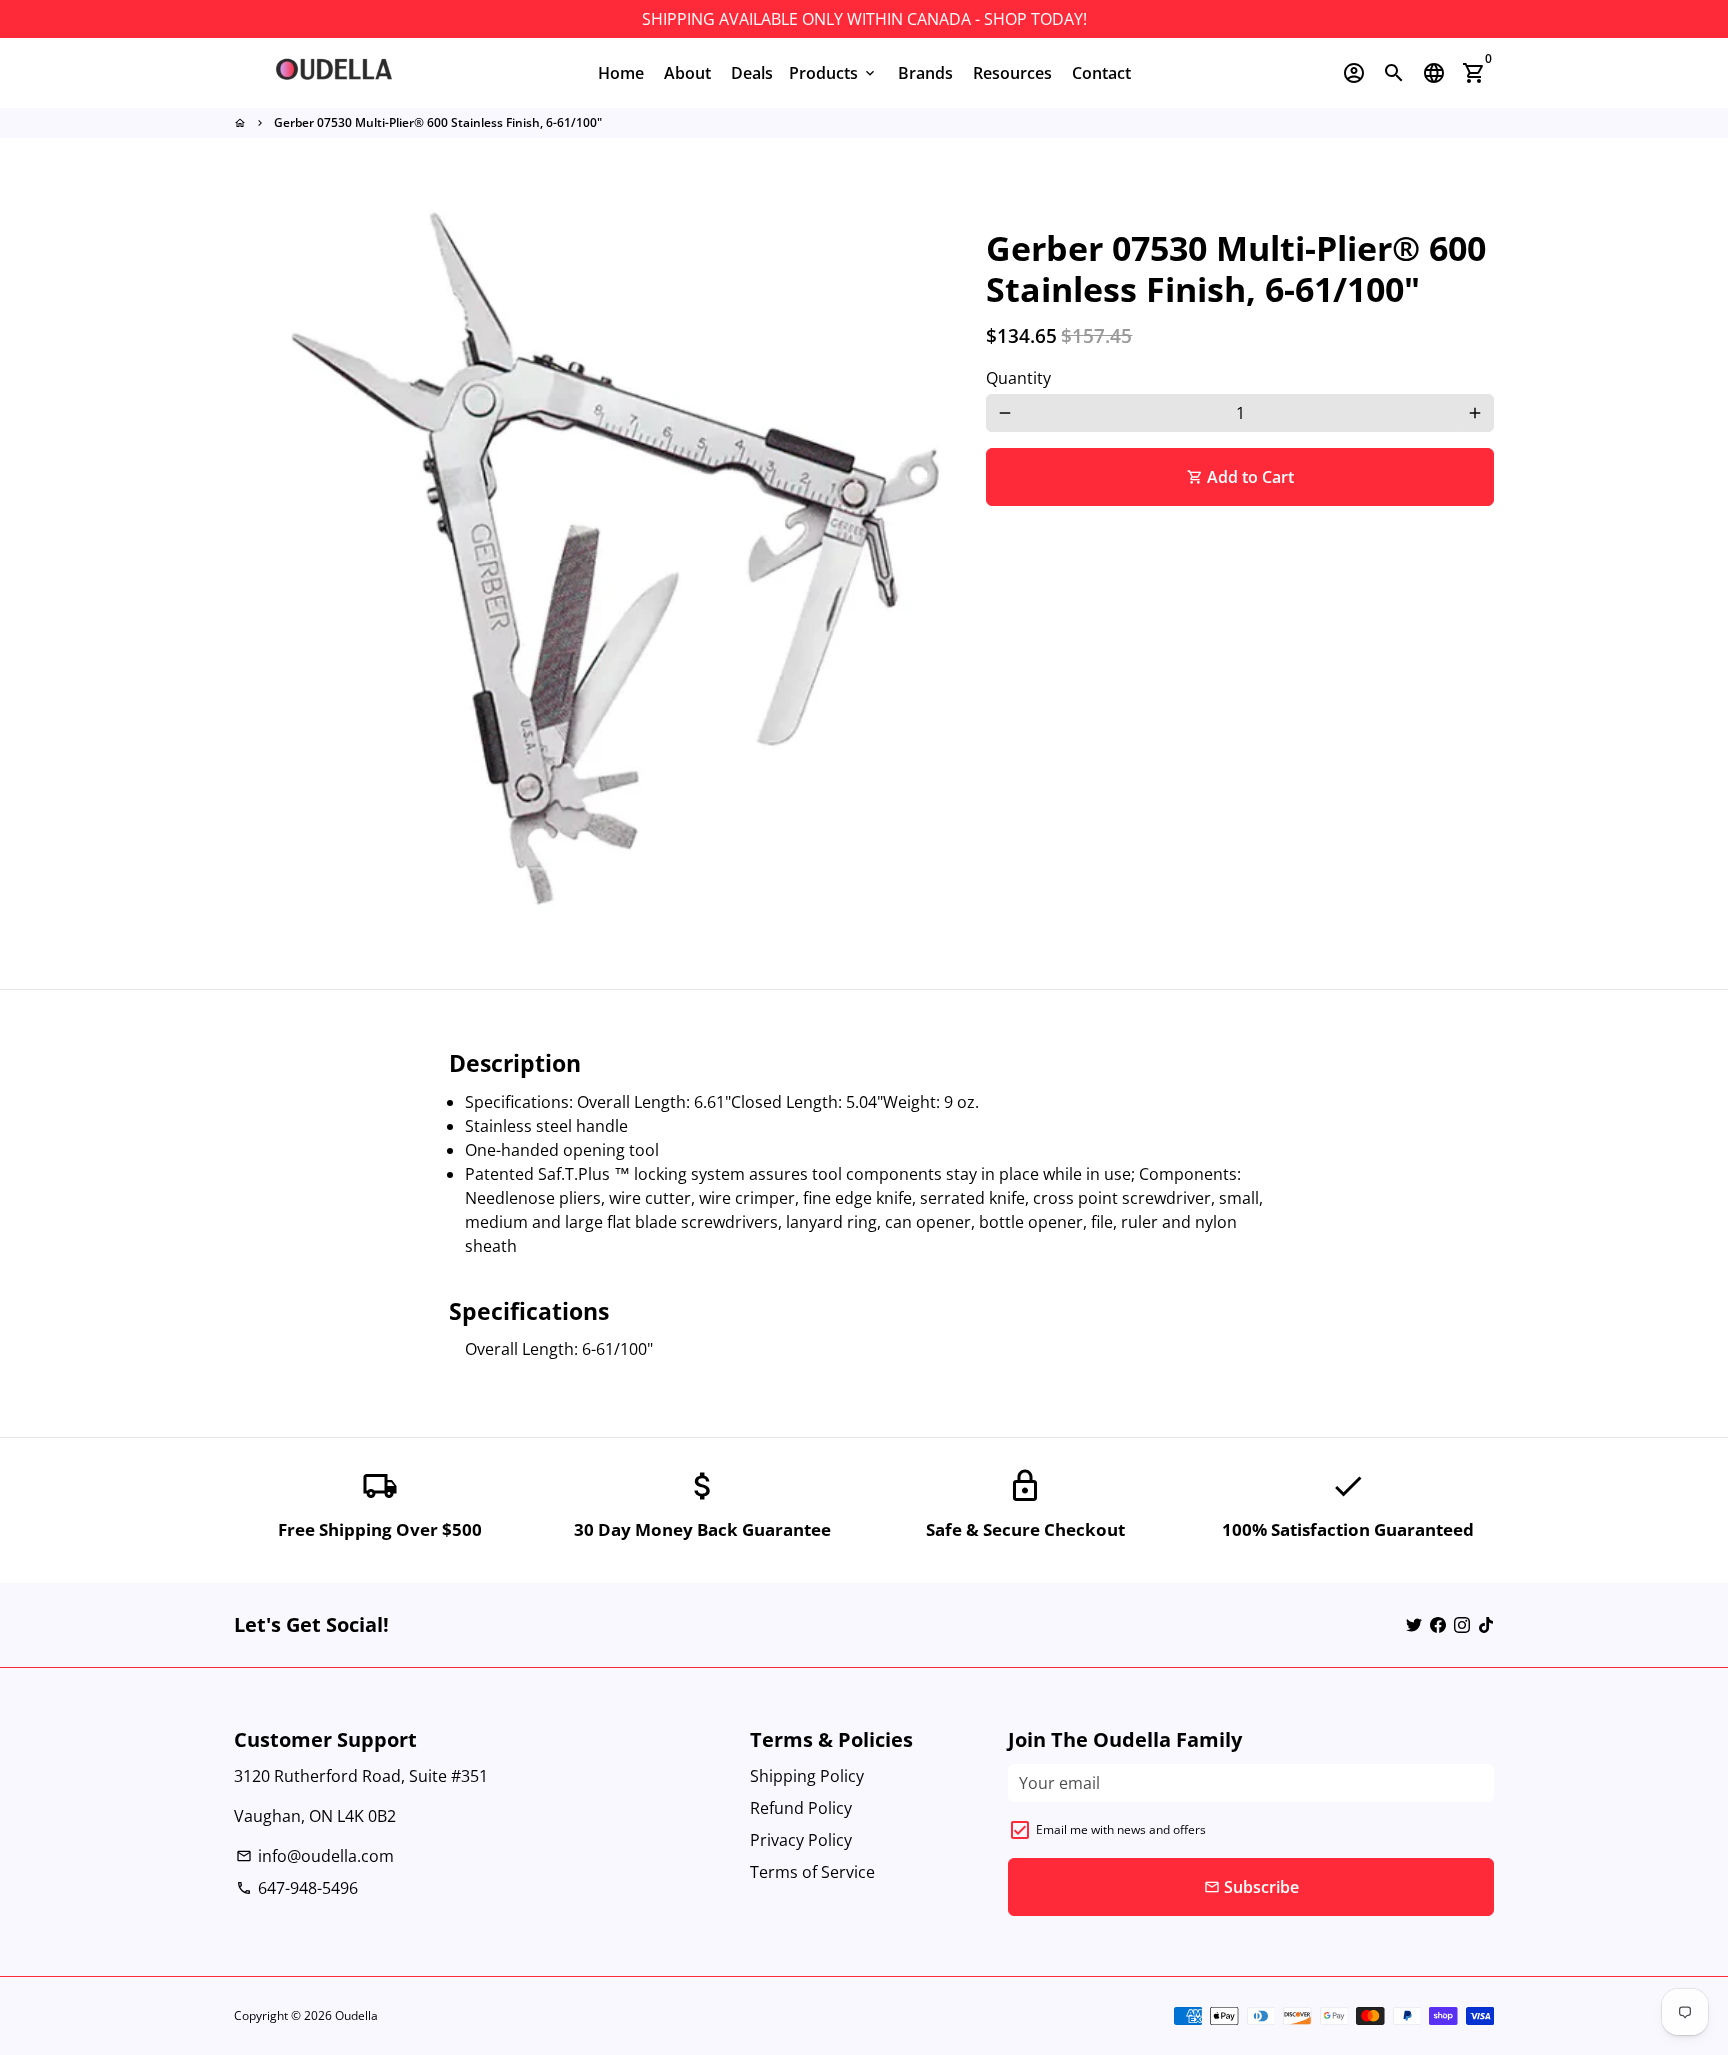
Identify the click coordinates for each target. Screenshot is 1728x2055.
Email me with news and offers (1121, 1829)
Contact (1101, 73)
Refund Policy (801, 1808)
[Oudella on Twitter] (1414, 1625)
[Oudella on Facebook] (1438, 1625)
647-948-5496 (297, 1888)
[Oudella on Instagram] (1462, 1625)
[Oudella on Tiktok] (1486, 1625)
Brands (925, 73)
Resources (1012, 73)
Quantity (1018, 378)
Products (833, 73)
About (687, 73)
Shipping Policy (807, 1776)
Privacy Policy (801, 1840)
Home (621, 73)
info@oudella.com (315, 1856)
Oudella (356, 2015)
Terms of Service (812, 1872)
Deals (752, 73)
